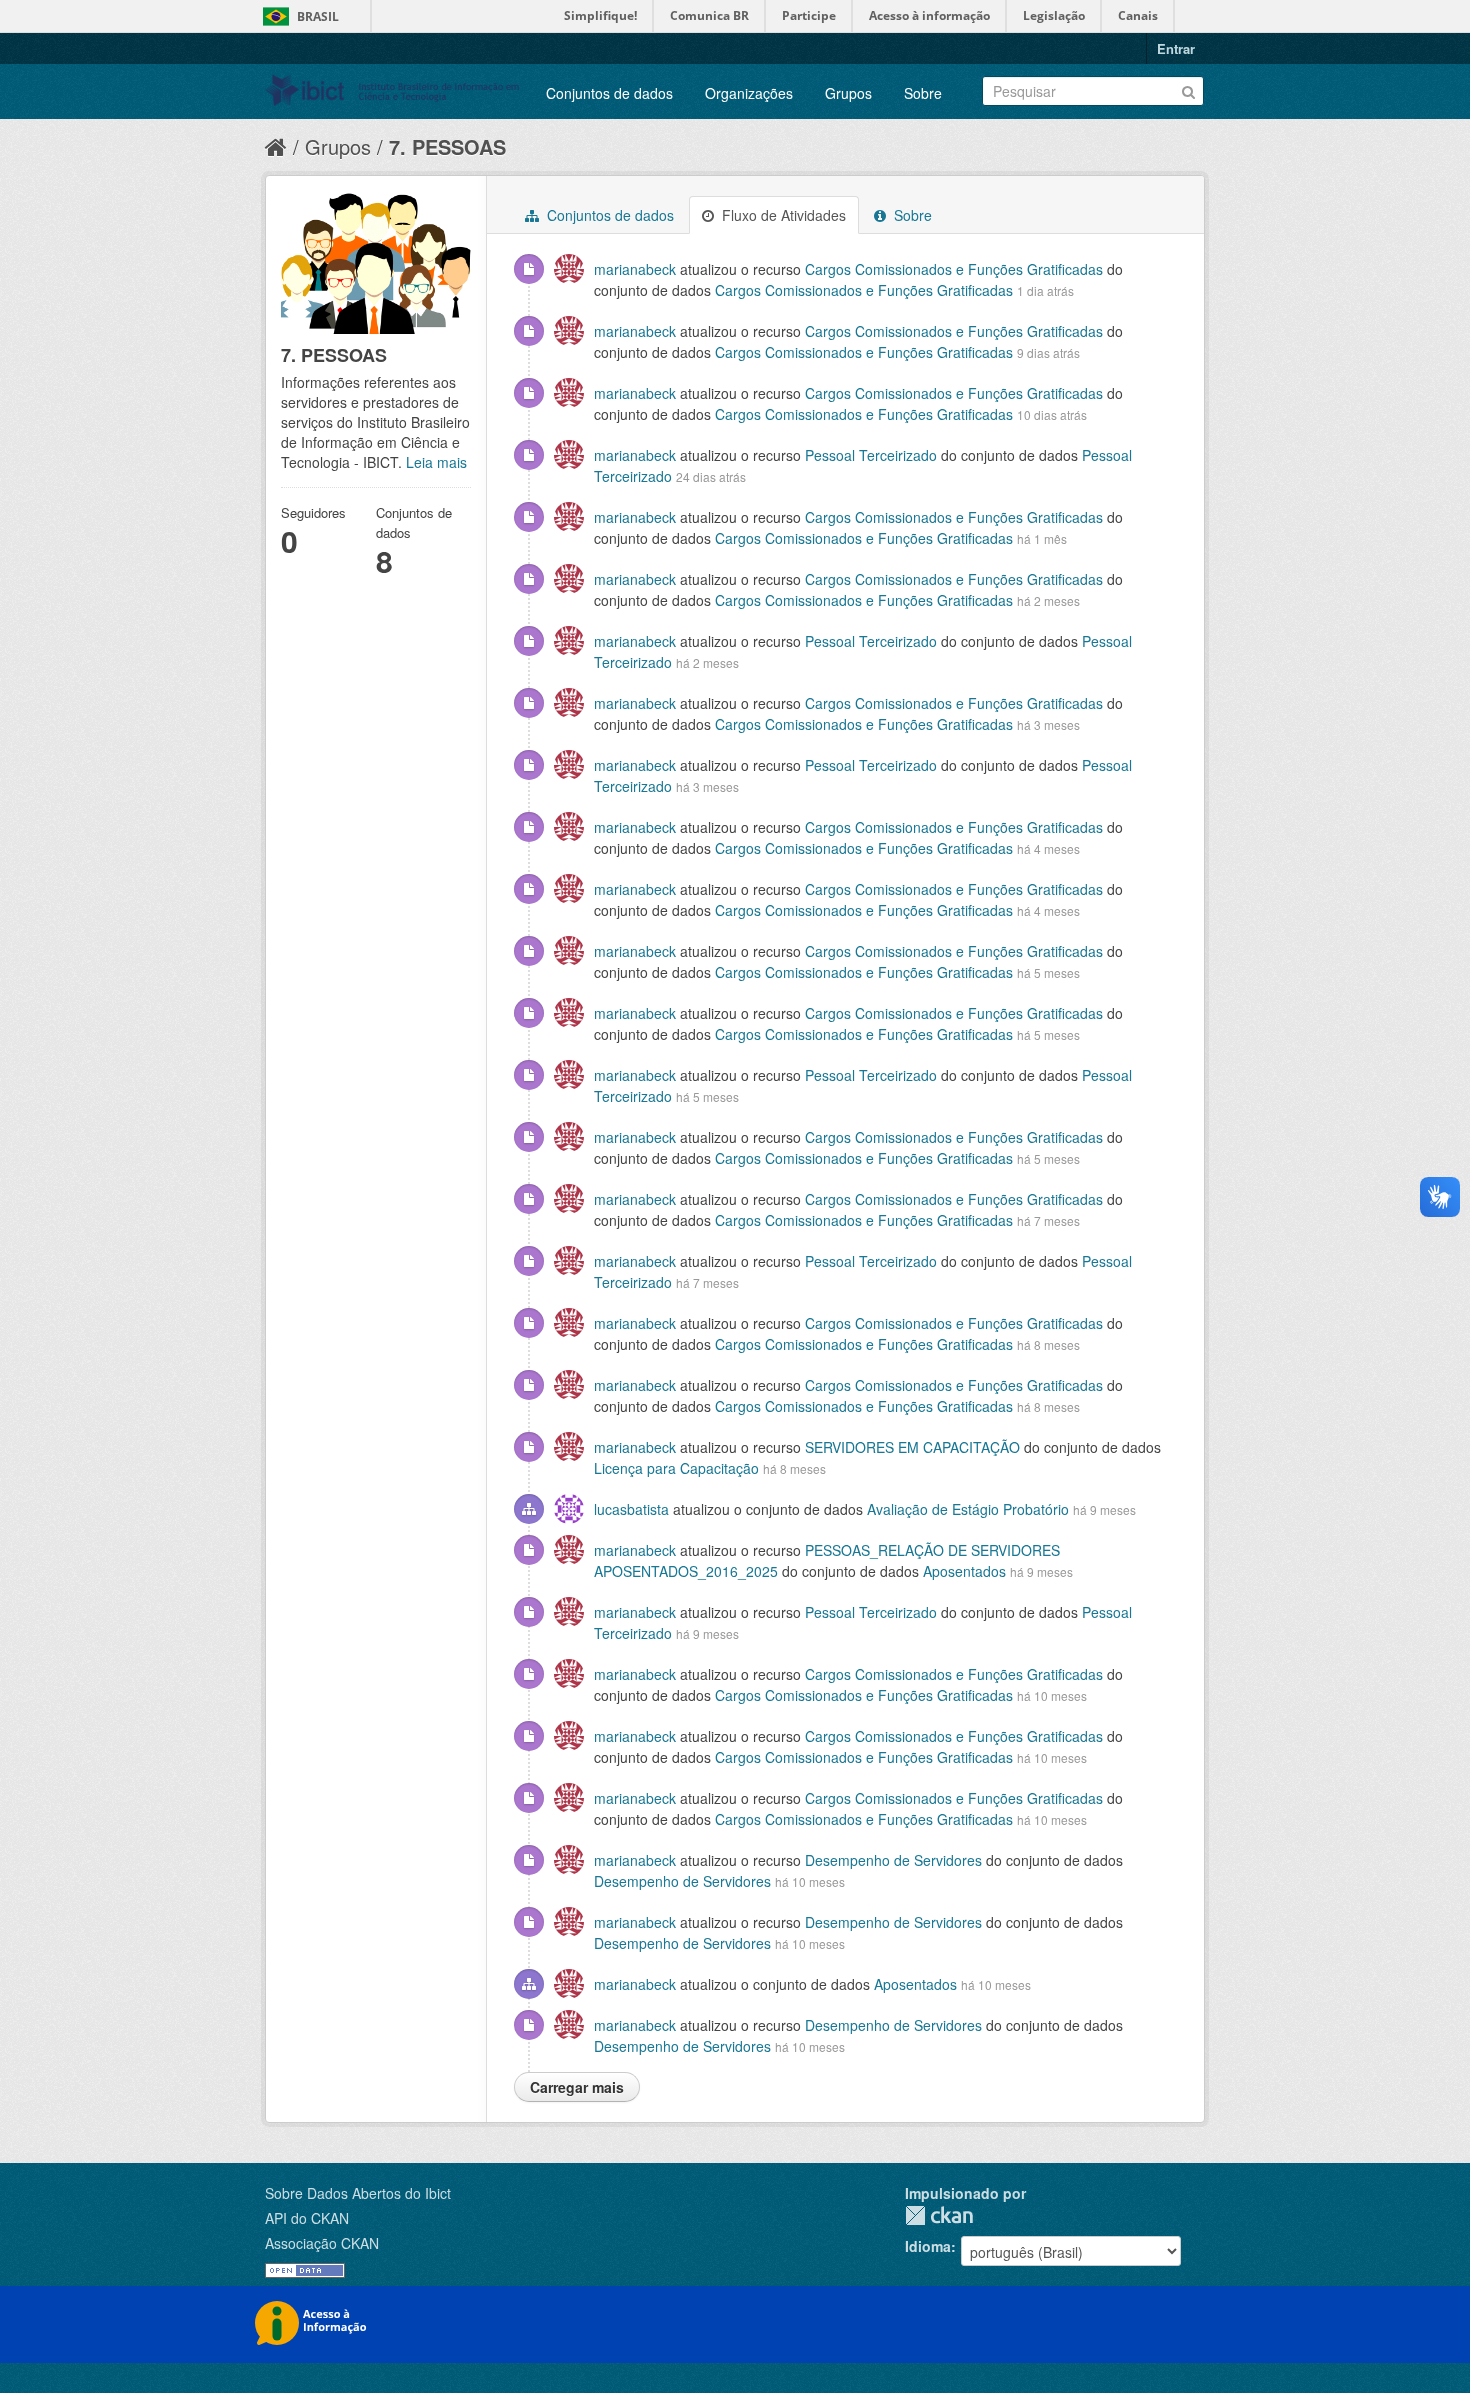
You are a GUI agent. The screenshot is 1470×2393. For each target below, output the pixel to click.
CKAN (939, 2215)
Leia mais (436, 462)
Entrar (1176, 48)
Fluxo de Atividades (782, 215)
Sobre (923, 93)
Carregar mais (577, 2087)
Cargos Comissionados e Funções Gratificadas (956, 269)
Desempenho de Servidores (895, 1860)
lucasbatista (631, 1509)
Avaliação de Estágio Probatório (968, 1509)
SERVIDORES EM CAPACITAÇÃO (912, 1447)
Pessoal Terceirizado (871, 455)
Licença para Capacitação (676, 1468)
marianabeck (635, 269)
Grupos (848, 93)
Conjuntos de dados (609, 93)
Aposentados (964, 1571)
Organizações (749, 93)
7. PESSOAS (447, 146)
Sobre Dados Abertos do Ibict (358, 2193)
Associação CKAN (322, 2243)
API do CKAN (307, 2218)
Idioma (928, 2246)
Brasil (318, 16)
